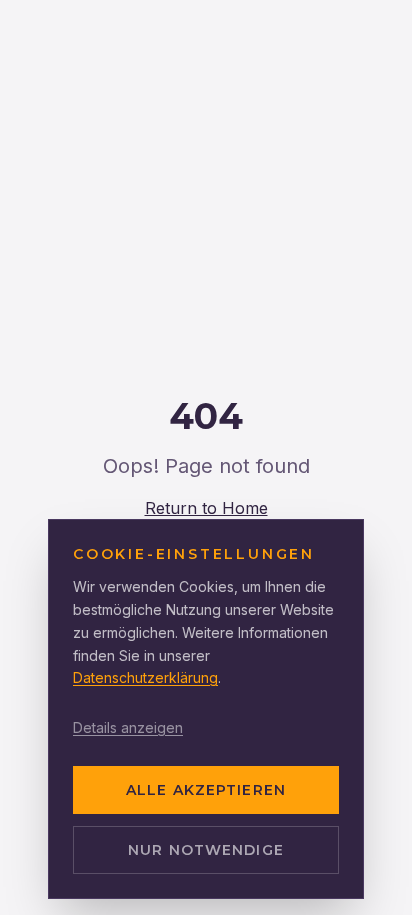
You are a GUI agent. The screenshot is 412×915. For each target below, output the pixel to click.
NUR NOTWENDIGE (206, 850)
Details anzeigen (128, 727)
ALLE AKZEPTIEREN (206, 790)
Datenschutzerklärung (145, 677)
